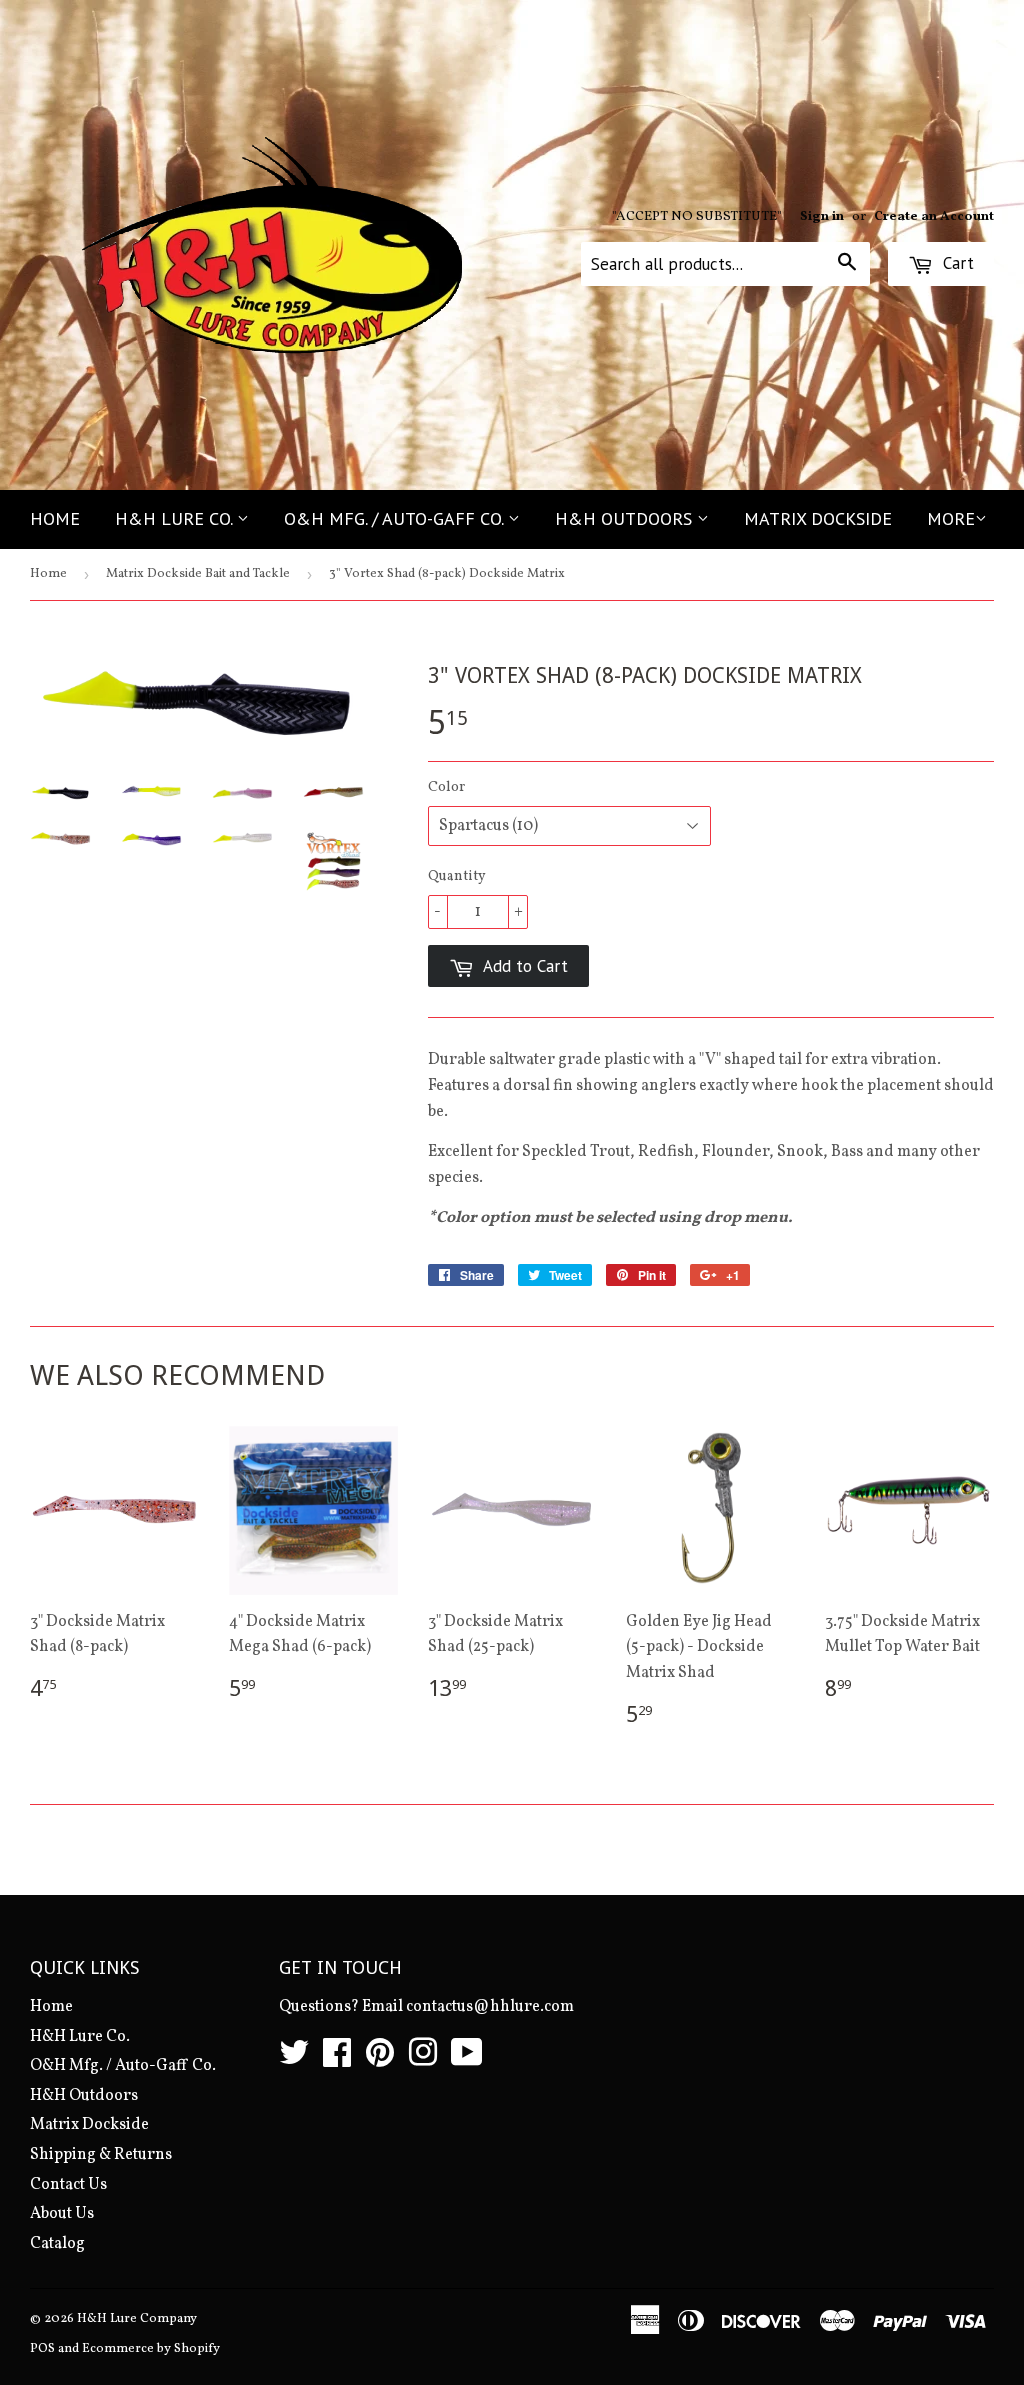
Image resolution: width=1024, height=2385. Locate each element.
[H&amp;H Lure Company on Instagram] (423, 2060)
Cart (956, 263)
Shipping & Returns (101, 2155)
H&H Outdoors (626, 518)
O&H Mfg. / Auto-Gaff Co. (396, 518)
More (951, 518)
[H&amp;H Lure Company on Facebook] (337, 2060)
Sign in (822, 216)
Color (446, 787)
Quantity (457, 876)
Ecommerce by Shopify (151, 2349)
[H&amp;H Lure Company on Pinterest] (380, 2060)
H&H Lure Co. (176, 518)
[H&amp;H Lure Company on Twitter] (294, 2060)
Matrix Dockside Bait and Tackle (198, 574)
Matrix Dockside (818, 518)
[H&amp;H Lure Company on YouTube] (467, 2060)
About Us (62, 2214)
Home (55, 518)
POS (42, 2349)
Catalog (57, 2244)
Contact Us (68, 2185)
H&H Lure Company (137, 2319)
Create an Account (934, 216)
